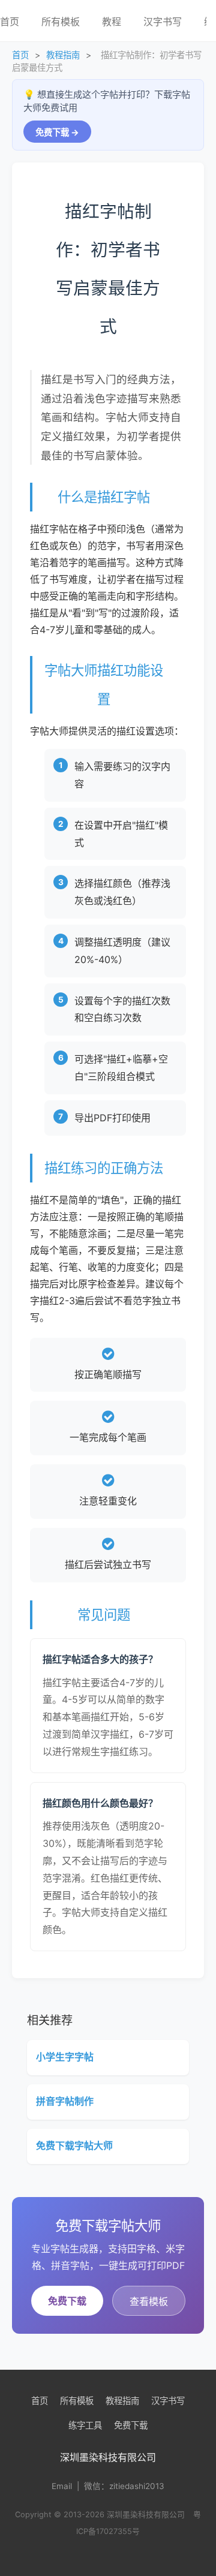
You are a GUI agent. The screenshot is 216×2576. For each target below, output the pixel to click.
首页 (20, 55)
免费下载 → (57, 132)
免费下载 (67, 2301)
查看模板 (149, 2301)
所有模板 (61, 22)
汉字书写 (163, 22)
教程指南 (63, 55)
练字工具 (85, 2425)
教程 (112, 22)
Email (62, 2486)
